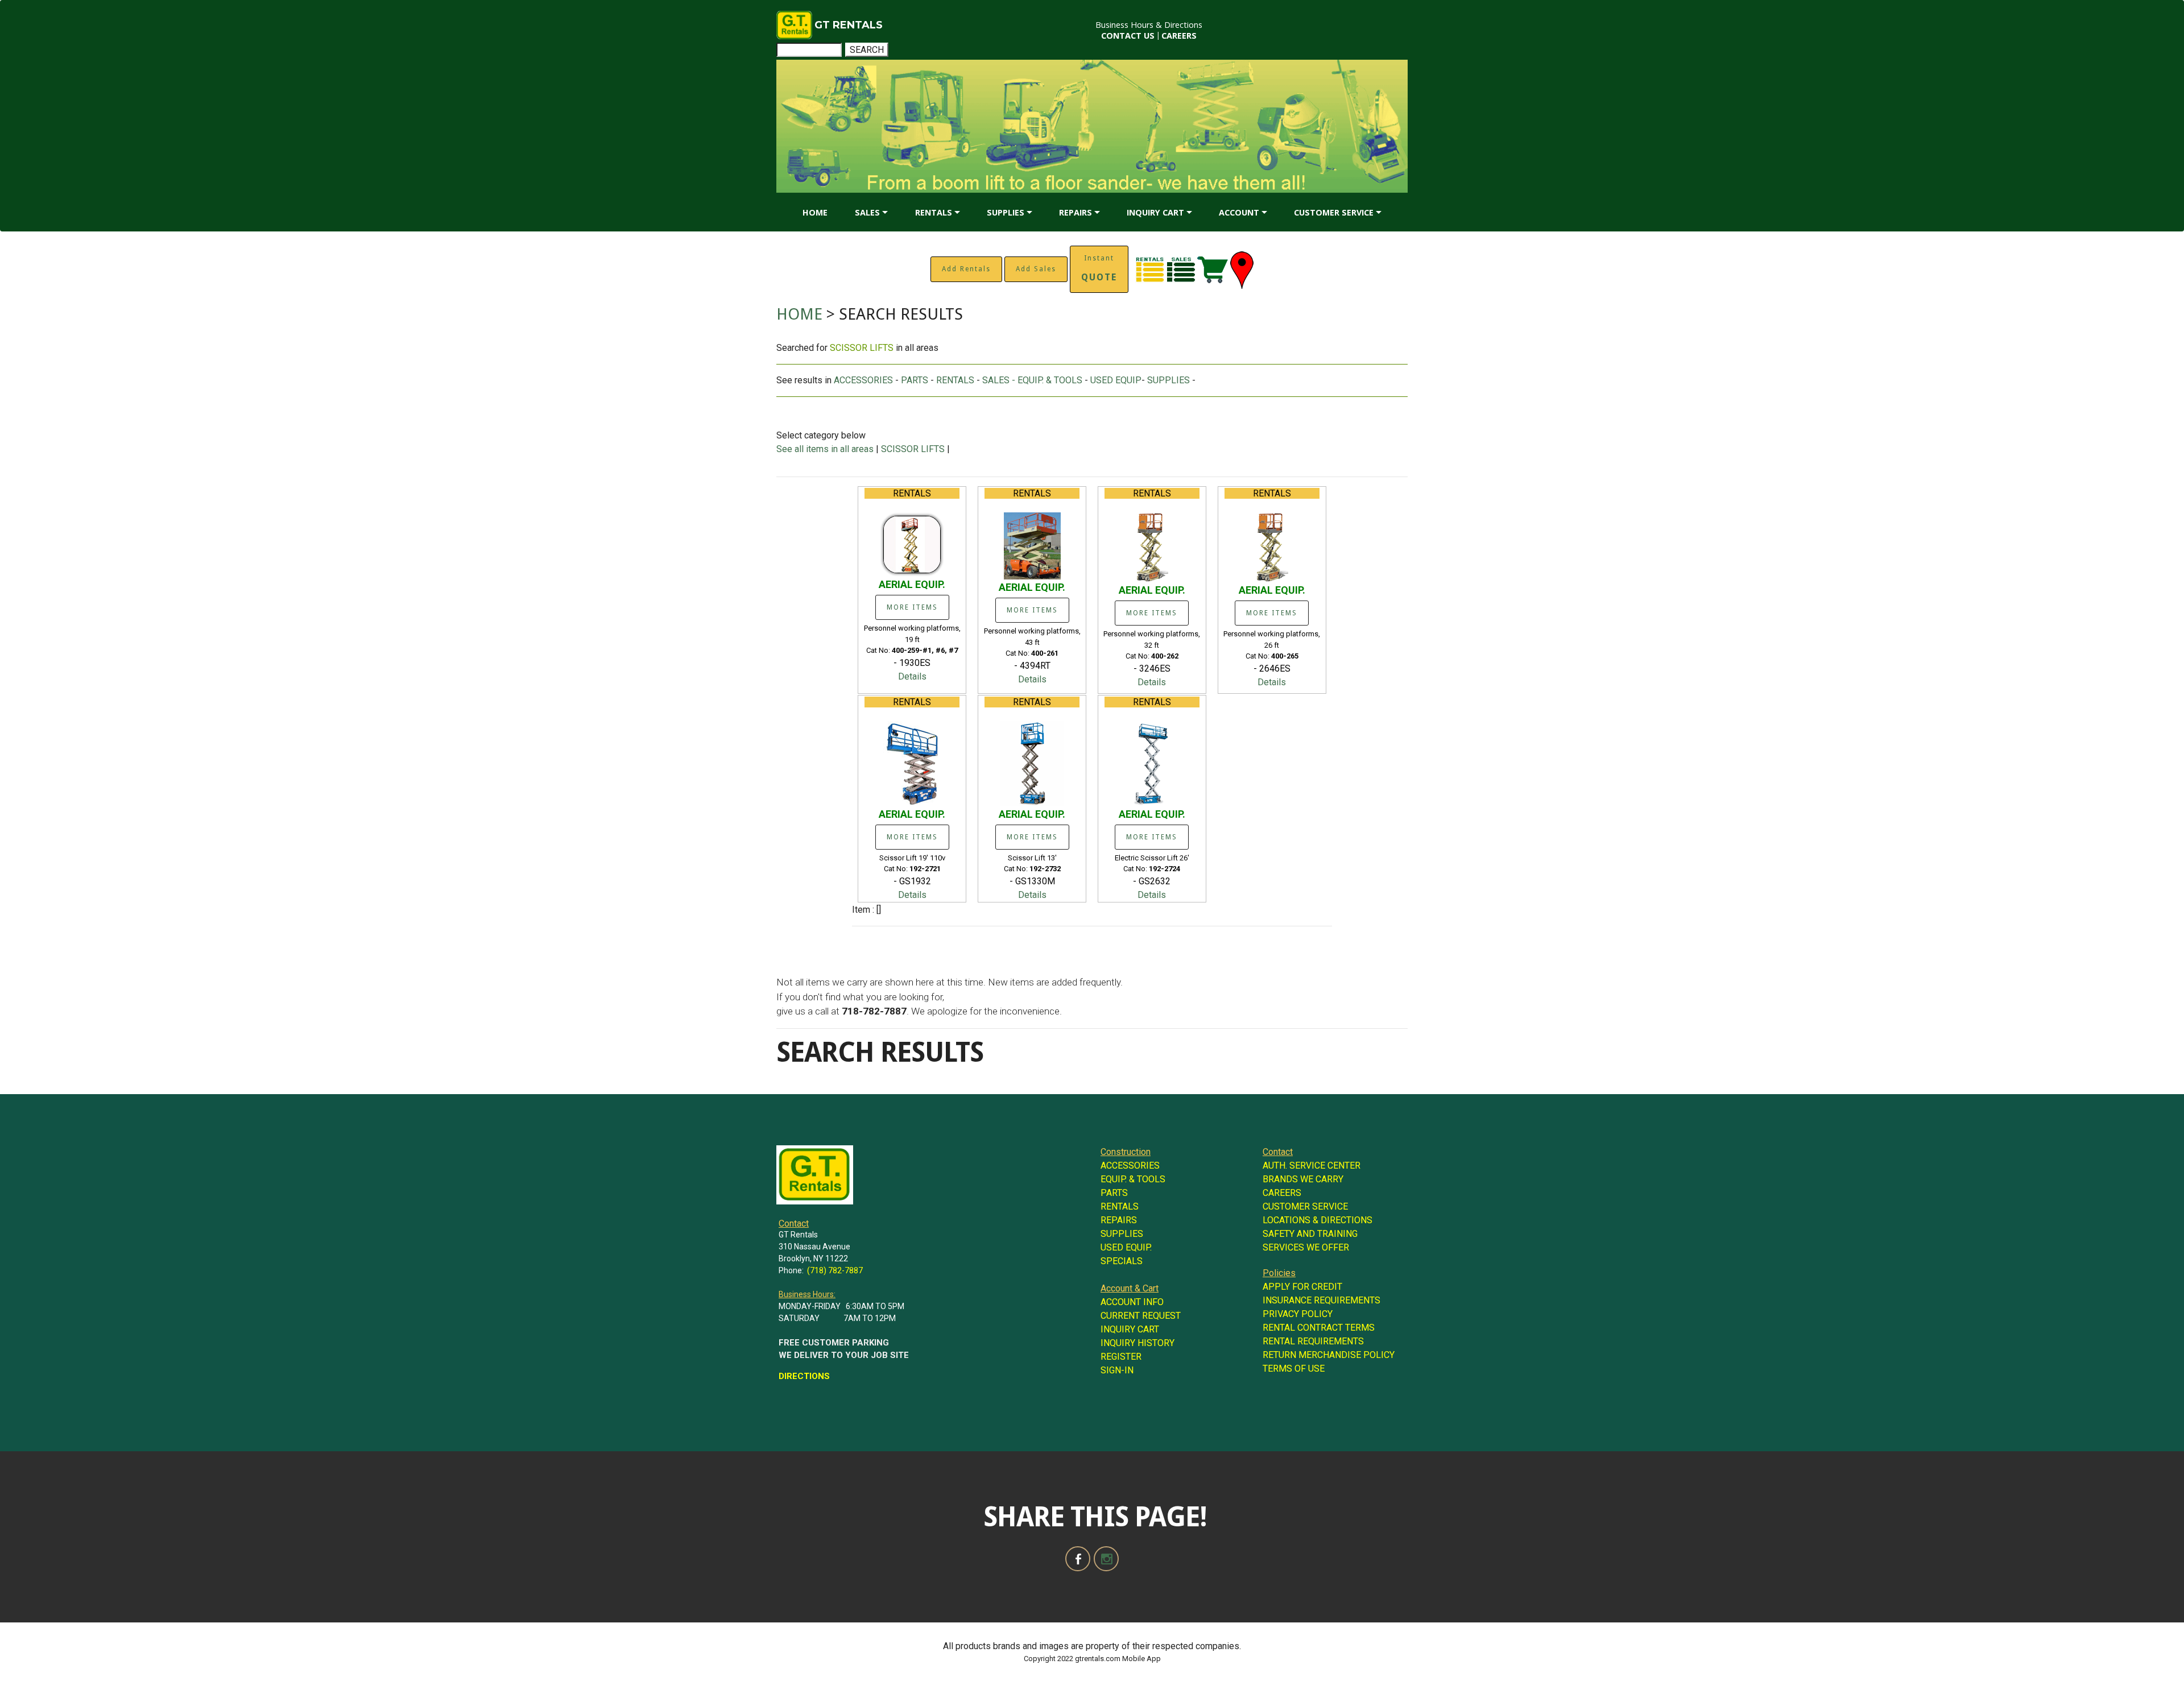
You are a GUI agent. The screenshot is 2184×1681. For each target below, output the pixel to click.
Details (912, 676)
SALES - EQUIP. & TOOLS (1032, 380)
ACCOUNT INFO (1132, 1302)
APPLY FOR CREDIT (1302, 1287)
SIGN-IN (1117, 1370)
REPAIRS (1076, 212)
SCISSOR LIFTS (913, 449)
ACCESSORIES (863, 380)
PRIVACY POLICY (1298, 1314)
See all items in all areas (826, 449)
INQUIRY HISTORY (1137, 1343)
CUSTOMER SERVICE (1334, 212)
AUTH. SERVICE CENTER (1312, 1165)
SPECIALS (1122, 1261)
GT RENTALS (849, 25)
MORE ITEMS (912, 607)
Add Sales (1036, 269)
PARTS (915, 380)
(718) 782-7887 (835, 1270)
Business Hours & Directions (1149, 25)
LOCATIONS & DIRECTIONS (1318, 1220)
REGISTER (1121, 1357)
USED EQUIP (1116, 380)
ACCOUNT (1239, 212)
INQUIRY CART (1155, 212)
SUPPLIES (1006, 212)
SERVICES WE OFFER (1306, 1247)
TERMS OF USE (1294, 1369)
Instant (1099, 268)
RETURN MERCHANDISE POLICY (1329, 1355)
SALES (867, 212)
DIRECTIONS (804, 1376)
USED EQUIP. (1126, 1247)
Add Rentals (966, 269)
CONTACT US (1128, 36)
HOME (815, 212)
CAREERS (1179, 36)
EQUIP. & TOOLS (1133, 1179)
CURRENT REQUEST (1141, 1316)
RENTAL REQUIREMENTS (1313, 1341)
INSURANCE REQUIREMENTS (1321, 1300)
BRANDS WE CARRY (1303, 1179)
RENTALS (934, 212)
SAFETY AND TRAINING (1310, 1234)
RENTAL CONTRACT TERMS (1319, 1328)
